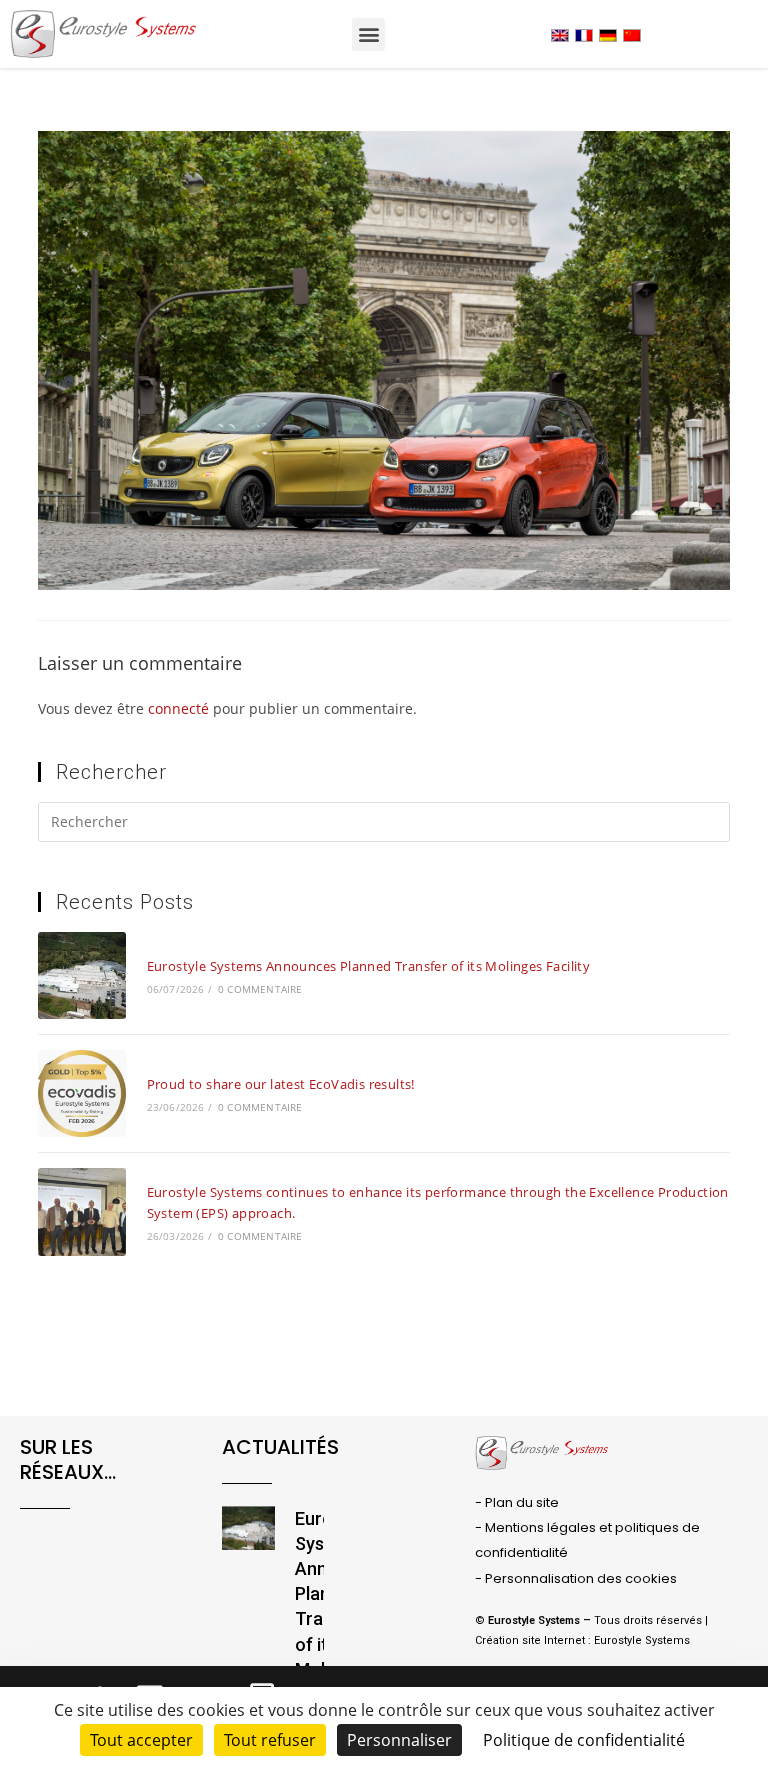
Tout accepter (141, 1740)
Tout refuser (270, 1740)
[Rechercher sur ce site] (383, 825)
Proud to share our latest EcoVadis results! (281, 1084)
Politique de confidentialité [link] (584, 1740)
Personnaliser (399, 1740)
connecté (178, 708)
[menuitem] (560, 35)
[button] (368, 34)
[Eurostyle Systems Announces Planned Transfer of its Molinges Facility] (81, 975)
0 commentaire (260, 989)
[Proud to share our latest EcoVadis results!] (81, 1093)
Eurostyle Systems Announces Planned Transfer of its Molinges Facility (369, 966)
